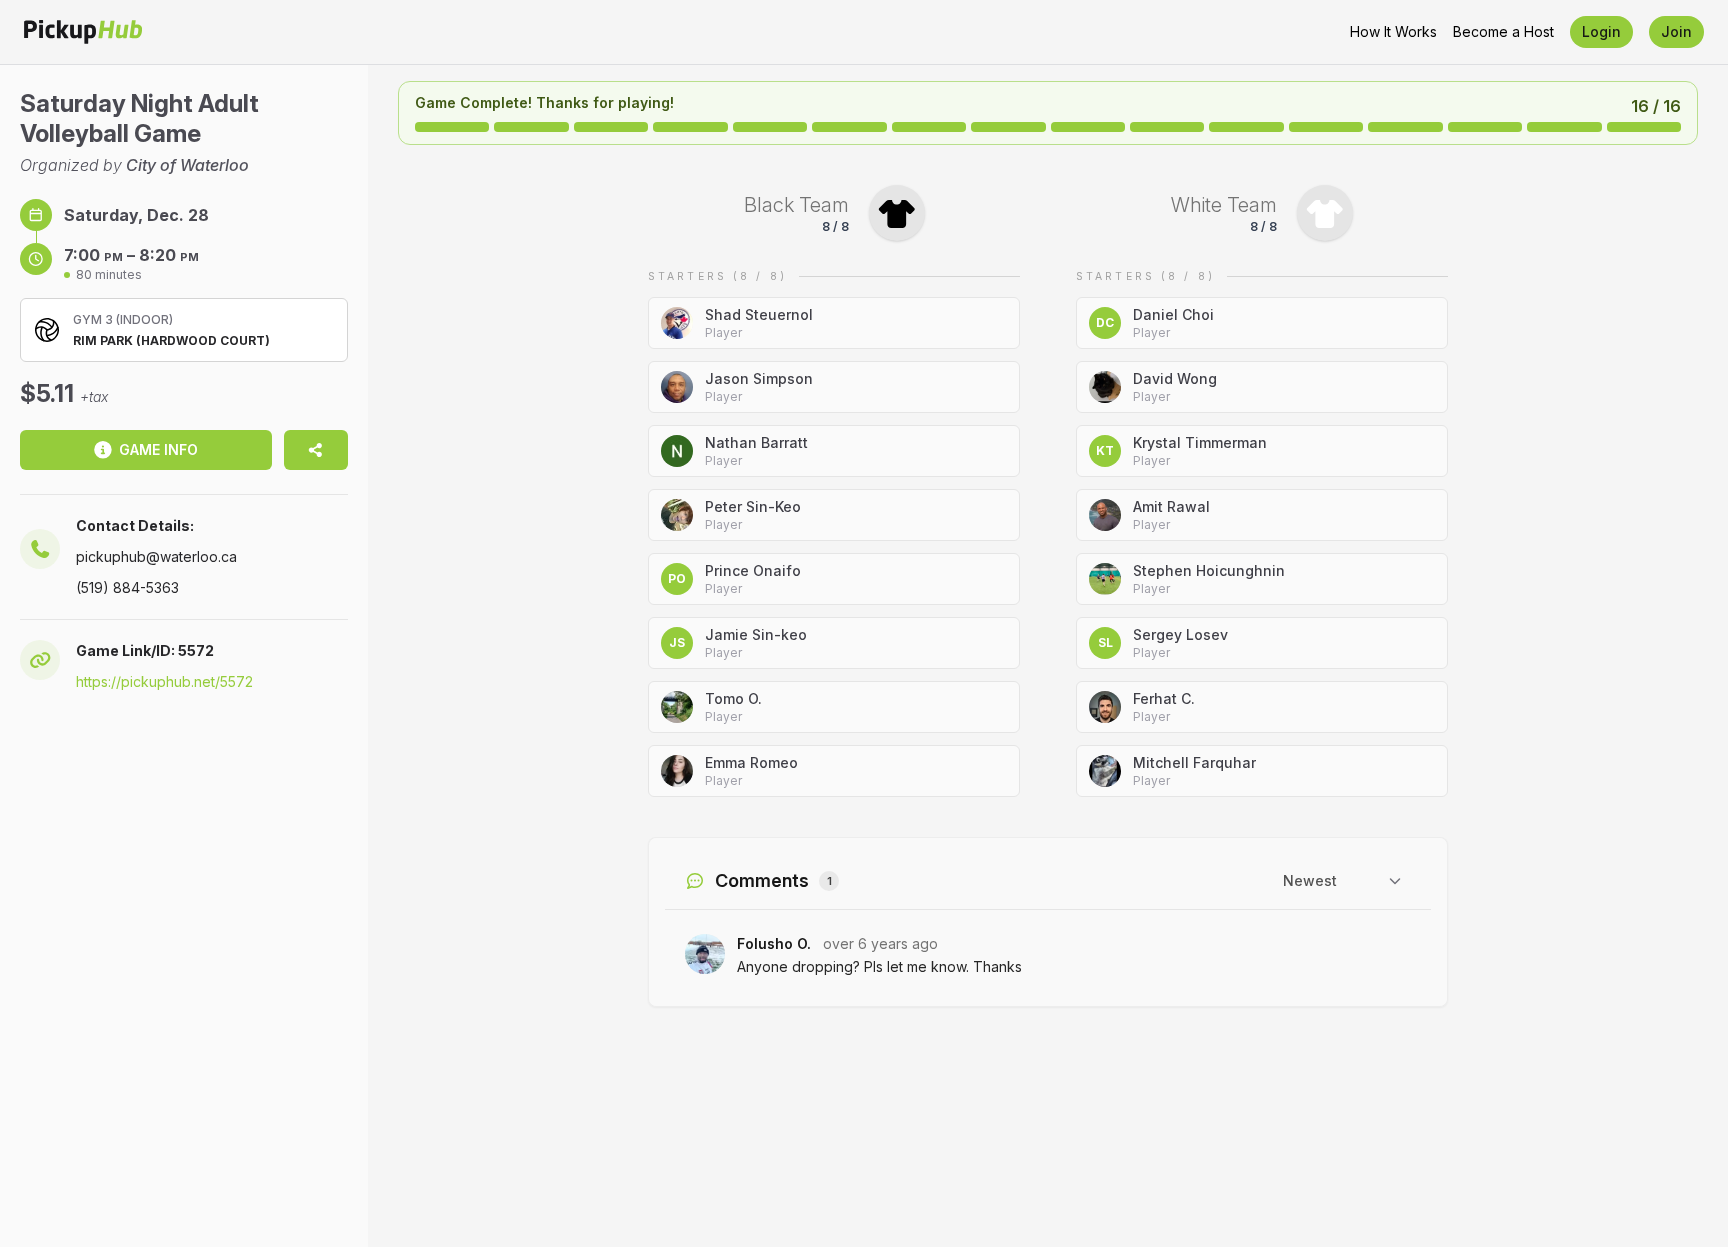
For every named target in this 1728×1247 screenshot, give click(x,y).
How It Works (1393, 31)
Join (1676, 31)
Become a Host (1503, 31)
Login (1601, 31)
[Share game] (316, 450)
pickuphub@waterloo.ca (156, 556)
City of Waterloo (187, 165)
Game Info (158, 449)
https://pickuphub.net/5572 (164, 681)
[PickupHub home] (83, 32)
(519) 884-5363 (127, 587)
